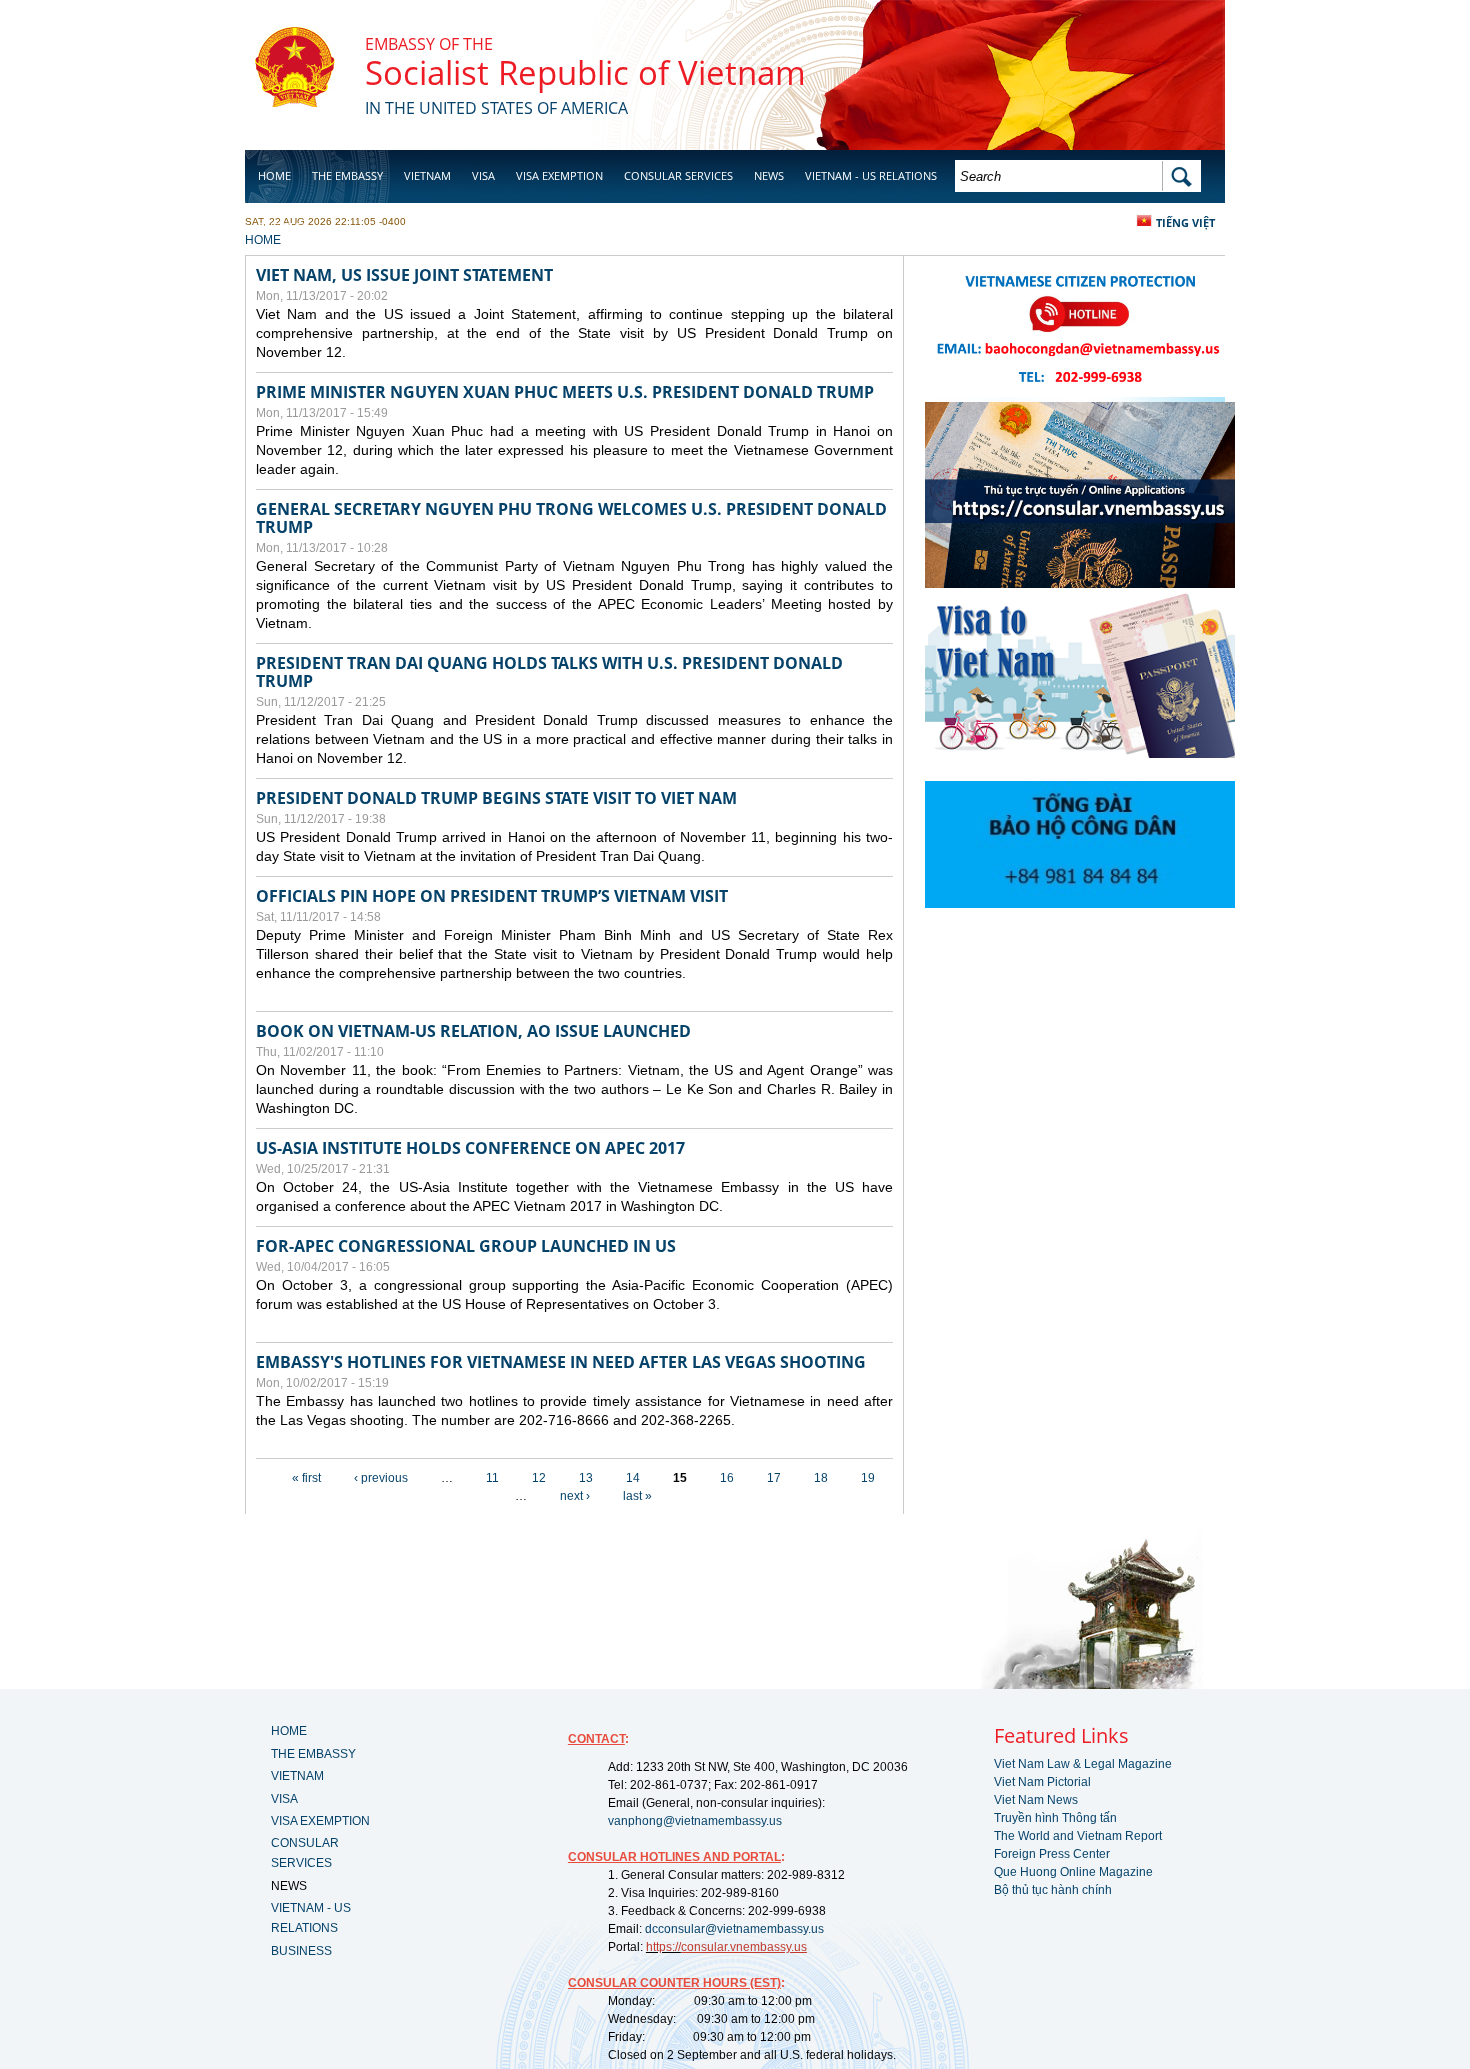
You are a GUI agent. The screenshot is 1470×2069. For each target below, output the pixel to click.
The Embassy (347, 175)
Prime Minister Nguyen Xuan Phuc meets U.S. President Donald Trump (565, 392)
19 (868, 1478)
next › (575, 1496)
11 (492, 1478)
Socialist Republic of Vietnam (585, 72)
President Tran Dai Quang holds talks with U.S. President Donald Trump (549, 672)
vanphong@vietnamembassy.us (695, 1821)
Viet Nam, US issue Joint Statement (404, 275)
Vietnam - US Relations (871, 175)
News (769, 175)
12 (539, 1478)
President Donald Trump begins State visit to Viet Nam (496, 798)
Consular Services (678, 175)
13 (586, 1478)
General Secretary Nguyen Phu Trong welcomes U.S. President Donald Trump (571, 518)
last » (637, 1496)
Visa (483, 175)
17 (774, 1478)
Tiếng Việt (1185, 222)
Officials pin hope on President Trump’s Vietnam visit (492, 896)
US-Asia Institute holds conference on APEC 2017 (470, 1148)
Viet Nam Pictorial (1042, 1782)
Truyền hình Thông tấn (1055, 1818)
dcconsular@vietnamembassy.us (734, 1929)
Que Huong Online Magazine (1073, 1872)
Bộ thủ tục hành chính (1053, 1890)
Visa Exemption (559, 175)
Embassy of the (429, 44)
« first (306, 1478)
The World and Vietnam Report (1078, 1836)
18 (821, 1478)
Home (274, 175)
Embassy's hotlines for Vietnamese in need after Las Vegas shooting (561, 1362)
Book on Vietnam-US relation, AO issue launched (473, 1031)
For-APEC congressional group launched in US (466, 1246)
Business (283, 226)
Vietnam (427, 175)
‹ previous (381, 1478)
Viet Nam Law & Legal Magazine (1083, 1764)
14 (633, 1478)
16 (727, 1478)
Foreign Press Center (1052, 1854)
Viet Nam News (1036, 1800)
